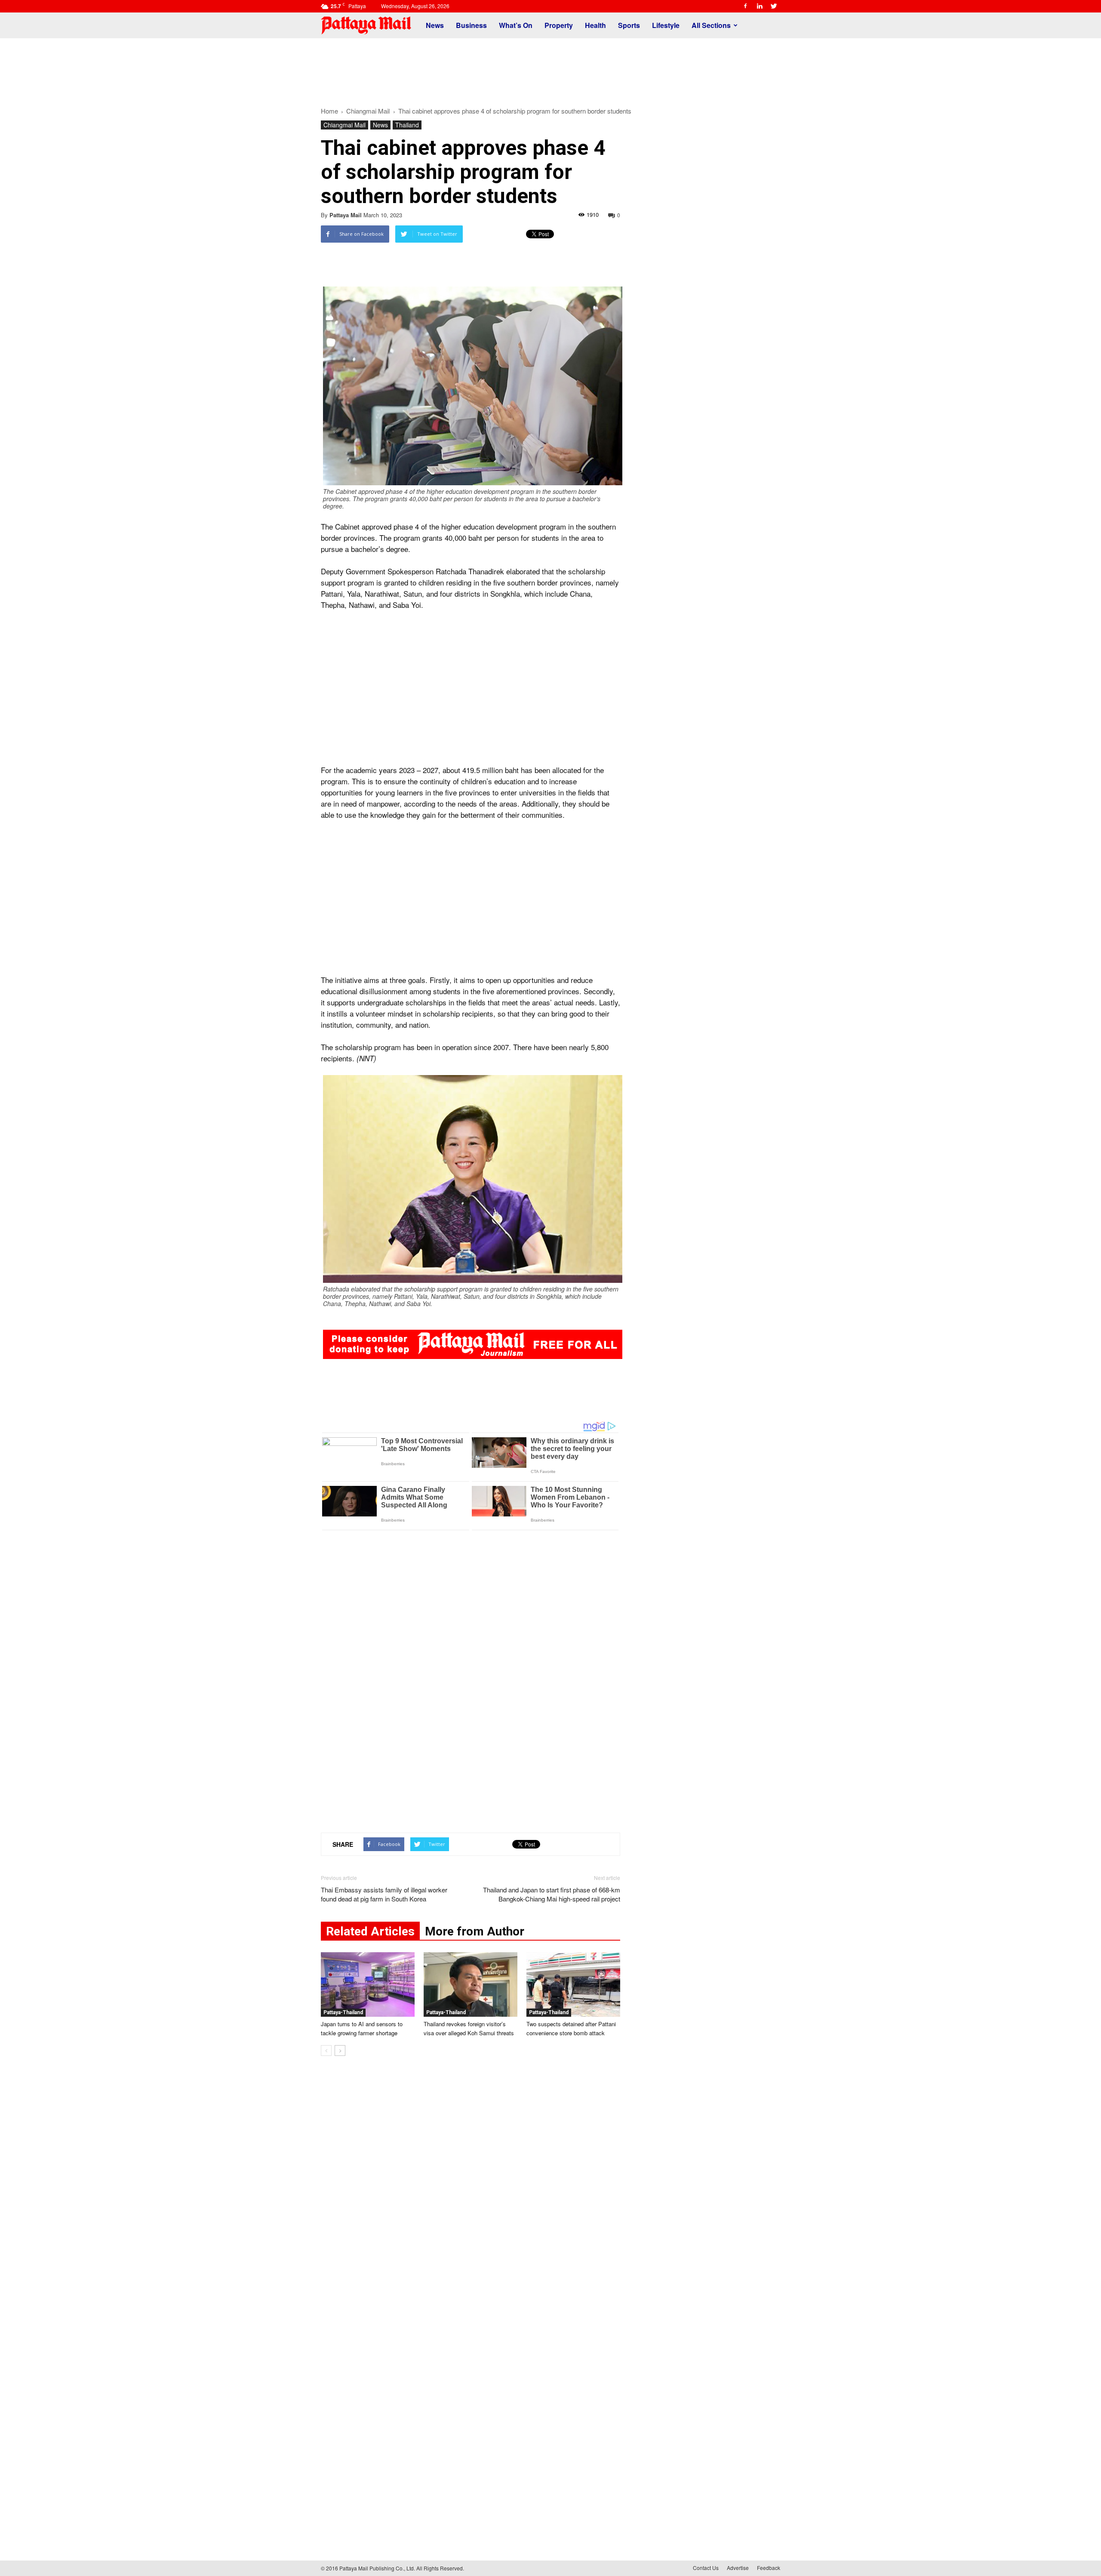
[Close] (654, 388)
